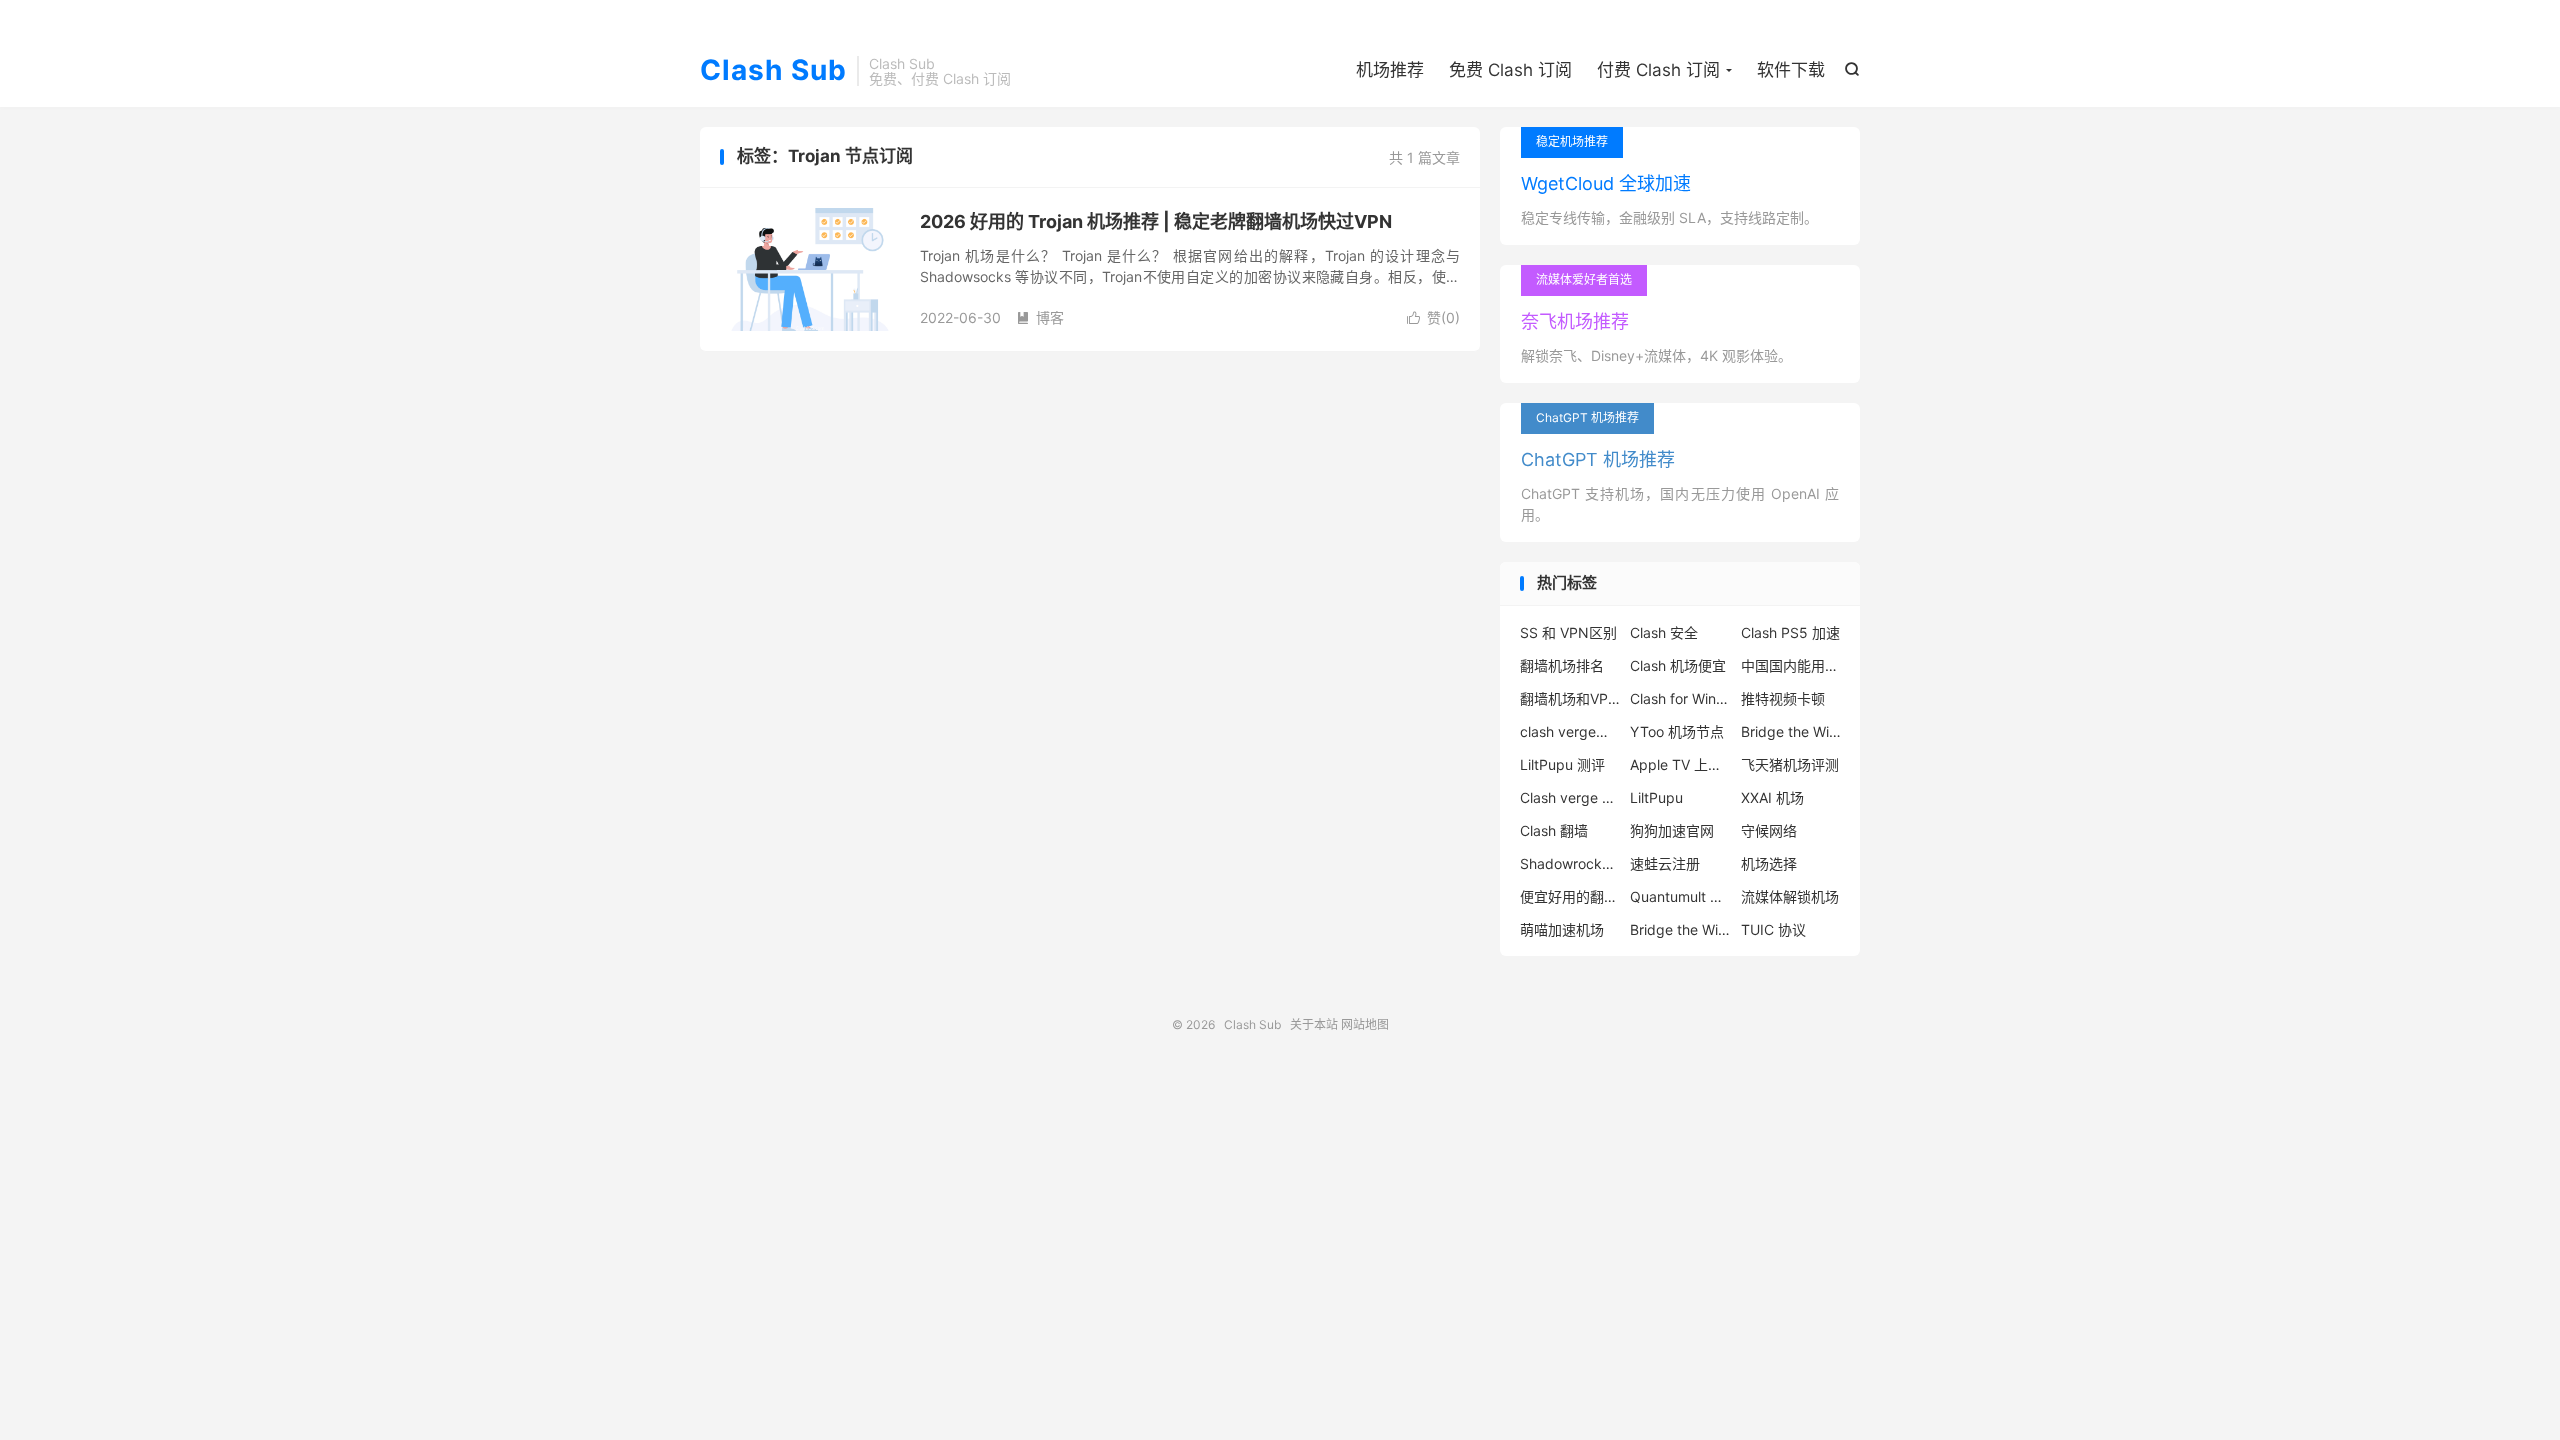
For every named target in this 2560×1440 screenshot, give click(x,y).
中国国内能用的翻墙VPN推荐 (1791, 665)
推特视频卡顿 (1783, 698)
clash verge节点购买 (1570, 731)
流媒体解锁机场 (1790, 896)
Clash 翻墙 (1554, 830)
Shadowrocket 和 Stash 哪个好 (1570, 863)
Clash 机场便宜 (1678, 665)
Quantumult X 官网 (1680, 896)
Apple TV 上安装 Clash (1680, 764)
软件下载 (1791, 70)
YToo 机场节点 (1677, 731)
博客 (1040, 317)
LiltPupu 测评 (1562, 764)
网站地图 (1365, 1024)
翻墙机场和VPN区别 (1570, 698)
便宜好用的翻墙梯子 (1570, 896)
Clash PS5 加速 (1790, 632)
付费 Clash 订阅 (1658, 70)
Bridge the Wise (1791, 731)
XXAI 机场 (1772, 797)
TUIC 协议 (1773, 929)
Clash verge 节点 (1570, 797)
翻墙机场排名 (1562, 665)
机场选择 (1769, 863)
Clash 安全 (1664, 632)
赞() (1433, 317)
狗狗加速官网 (1672, 830)
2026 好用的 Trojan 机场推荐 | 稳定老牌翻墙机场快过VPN (1156, 221)
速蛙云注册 (1665, 863)
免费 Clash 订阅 (1510, 70)
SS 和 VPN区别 (1568, 632)
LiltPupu (1656, 797)
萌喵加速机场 (1562, 929)
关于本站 (1314, 1024)
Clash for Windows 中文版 (1680, 698)
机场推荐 (1390, 70)
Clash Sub (773, 71)
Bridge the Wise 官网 (1680, 929)
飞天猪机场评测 (1790, 764)
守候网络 (1769, 830)
